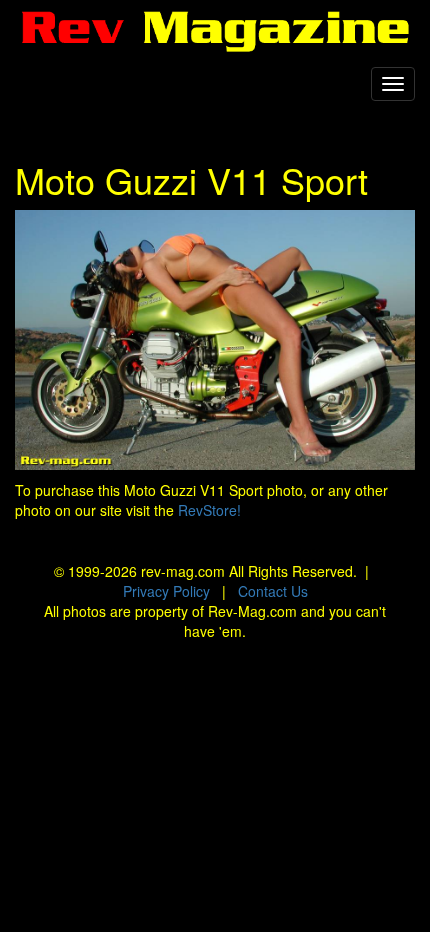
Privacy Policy (166, 591)
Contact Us (273, 591)
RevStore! (209, 510)
